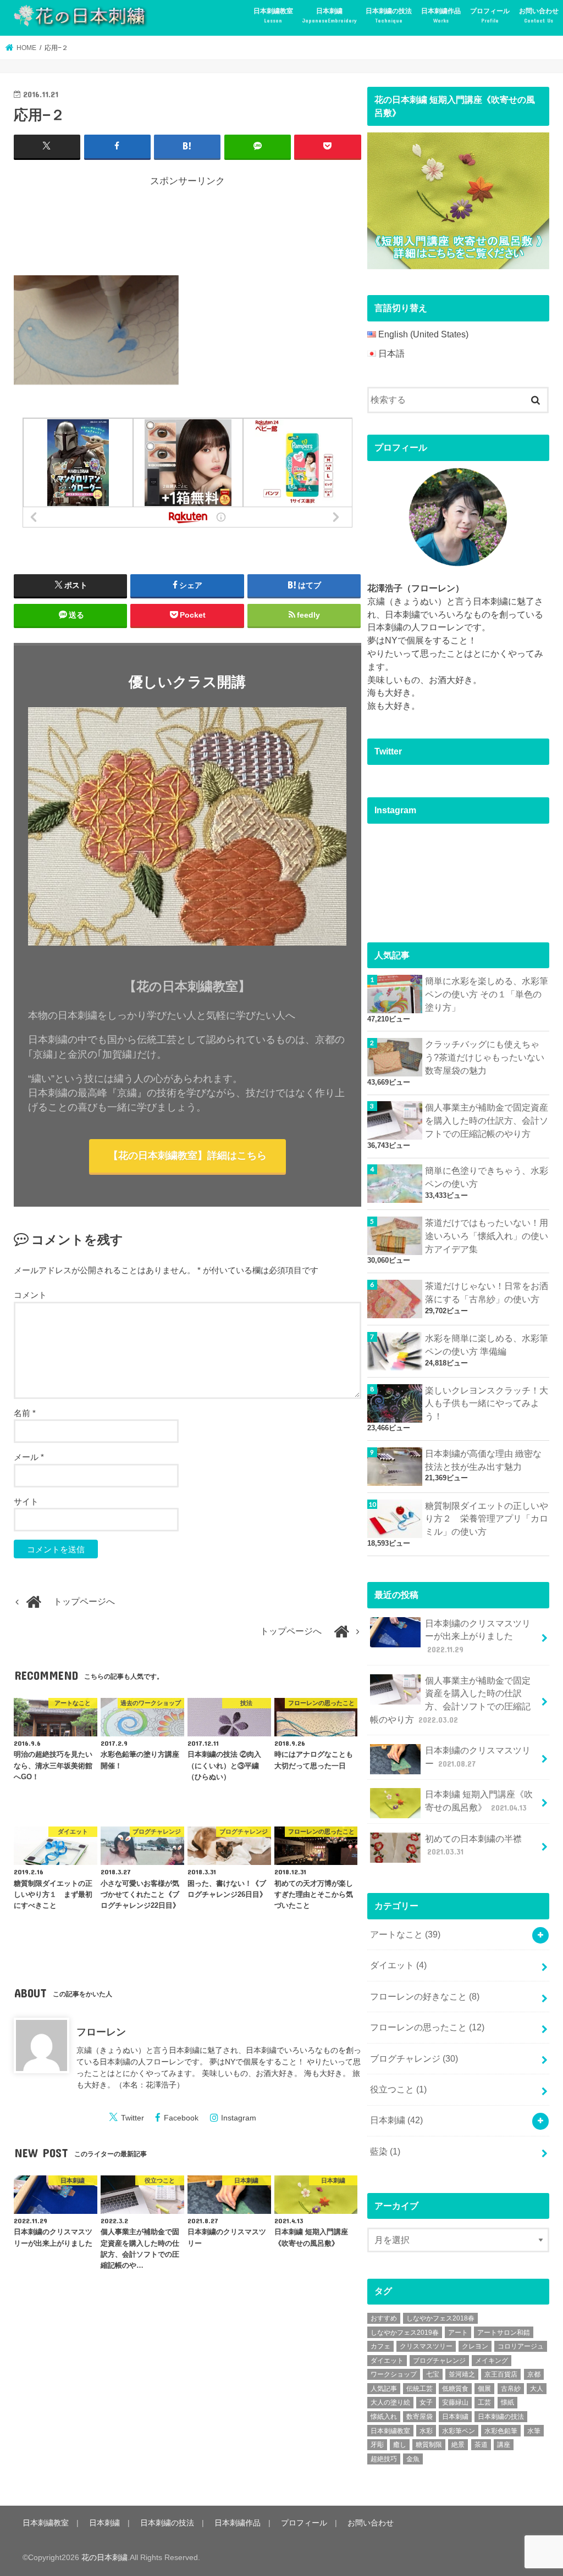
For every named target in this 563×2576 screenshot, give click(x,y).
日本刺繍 (330, 15)
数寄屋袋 (420, 2417)
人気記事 (384, 2389)
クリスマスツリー (426, 2346)
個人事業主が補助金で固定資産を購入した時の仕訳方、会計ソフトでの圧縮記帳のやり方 (487, 1121)
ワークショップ (394, 2374)
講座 (504, 2445)
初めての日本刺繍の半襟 (473, 1845)
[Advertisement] (214, 229)
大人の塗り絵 (390, 2402)
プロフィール (490, 15)
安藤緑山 (455, 2402)
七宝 (433, 2374)
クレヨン (475, 2346)
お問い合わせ (539, 15)
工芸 (484, 2402)
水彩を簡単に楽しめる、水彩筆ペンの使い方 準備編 (487, 1345)
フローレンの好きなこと (425, 1997)
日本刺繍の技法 (389, 15)
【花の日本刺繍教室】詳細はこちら (187, 1156)
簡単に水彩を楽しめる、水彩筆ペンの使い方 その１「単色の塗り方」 (487, 994)
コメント (30, 1295)
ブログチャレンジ (414, 2059)
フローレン (101, 2032)
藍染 (385, 2152)
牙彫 (377, 2445)
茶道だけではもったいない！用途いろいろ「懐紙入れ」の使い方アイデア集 (487, 1236)
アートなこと (405, 1934)
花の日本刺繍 (104, 2557)
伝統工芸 (420, 2389)
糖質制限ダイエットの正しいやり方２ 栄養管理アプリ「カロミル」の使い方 (487, 1519)
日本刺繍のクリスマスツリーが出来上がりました (478, 1637)
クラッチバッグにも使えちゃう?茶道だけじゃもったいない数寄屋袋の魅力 (485, 1057)
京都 (534, 2374)
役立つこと (398, 2089)
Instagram (239, 2118)
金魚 (413, 2459)
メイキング (492, 2361)
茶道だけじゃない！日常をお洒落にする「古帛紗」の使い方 (487, 1293)
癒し (400, 2445)
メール (29, 1457)
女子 (426, 2402)
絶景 (458, 2445)
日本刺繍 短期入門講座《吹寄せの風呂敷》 (479, 1801)
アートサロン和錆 (504, 2333)
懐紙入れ (384, 2417)
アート (458, 2333)
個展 (484, 2389)
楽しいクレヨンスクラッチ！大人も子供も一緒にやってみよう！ (487, 1404)
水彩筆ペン (459, 2431)
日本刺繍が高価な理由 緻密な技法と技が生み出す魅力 (483, 1460)
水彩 (426, 2431)
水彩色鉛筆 (501, 2431)
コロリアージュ (521, 2346)
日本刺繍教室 (273, 15)
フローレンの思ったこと (427, 2027)
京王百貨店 (501, 2374)
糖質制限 (429, 2445)
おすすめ (384, 2318)
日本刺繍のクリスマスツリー (478, 1757)
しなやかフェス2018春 (440, 2318)
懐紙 (507, 2402)
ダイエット (398, 1965)
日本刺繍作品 (441, 15)
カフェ (380, 2346)
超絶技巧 (384, 2459)
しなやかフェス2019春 (405, 2333)
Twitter (133, 2118)
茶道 (481, 2445)
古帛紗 (511, 2389)
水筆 (534, 2431)
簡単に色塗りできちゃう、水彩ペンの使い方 (487, 1177)
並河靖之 (462, 2374)
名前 (25, 1413)
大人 (537, 2389)
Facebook (181, 2118)
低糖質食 (455, 2389)
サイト (26, 1501)
